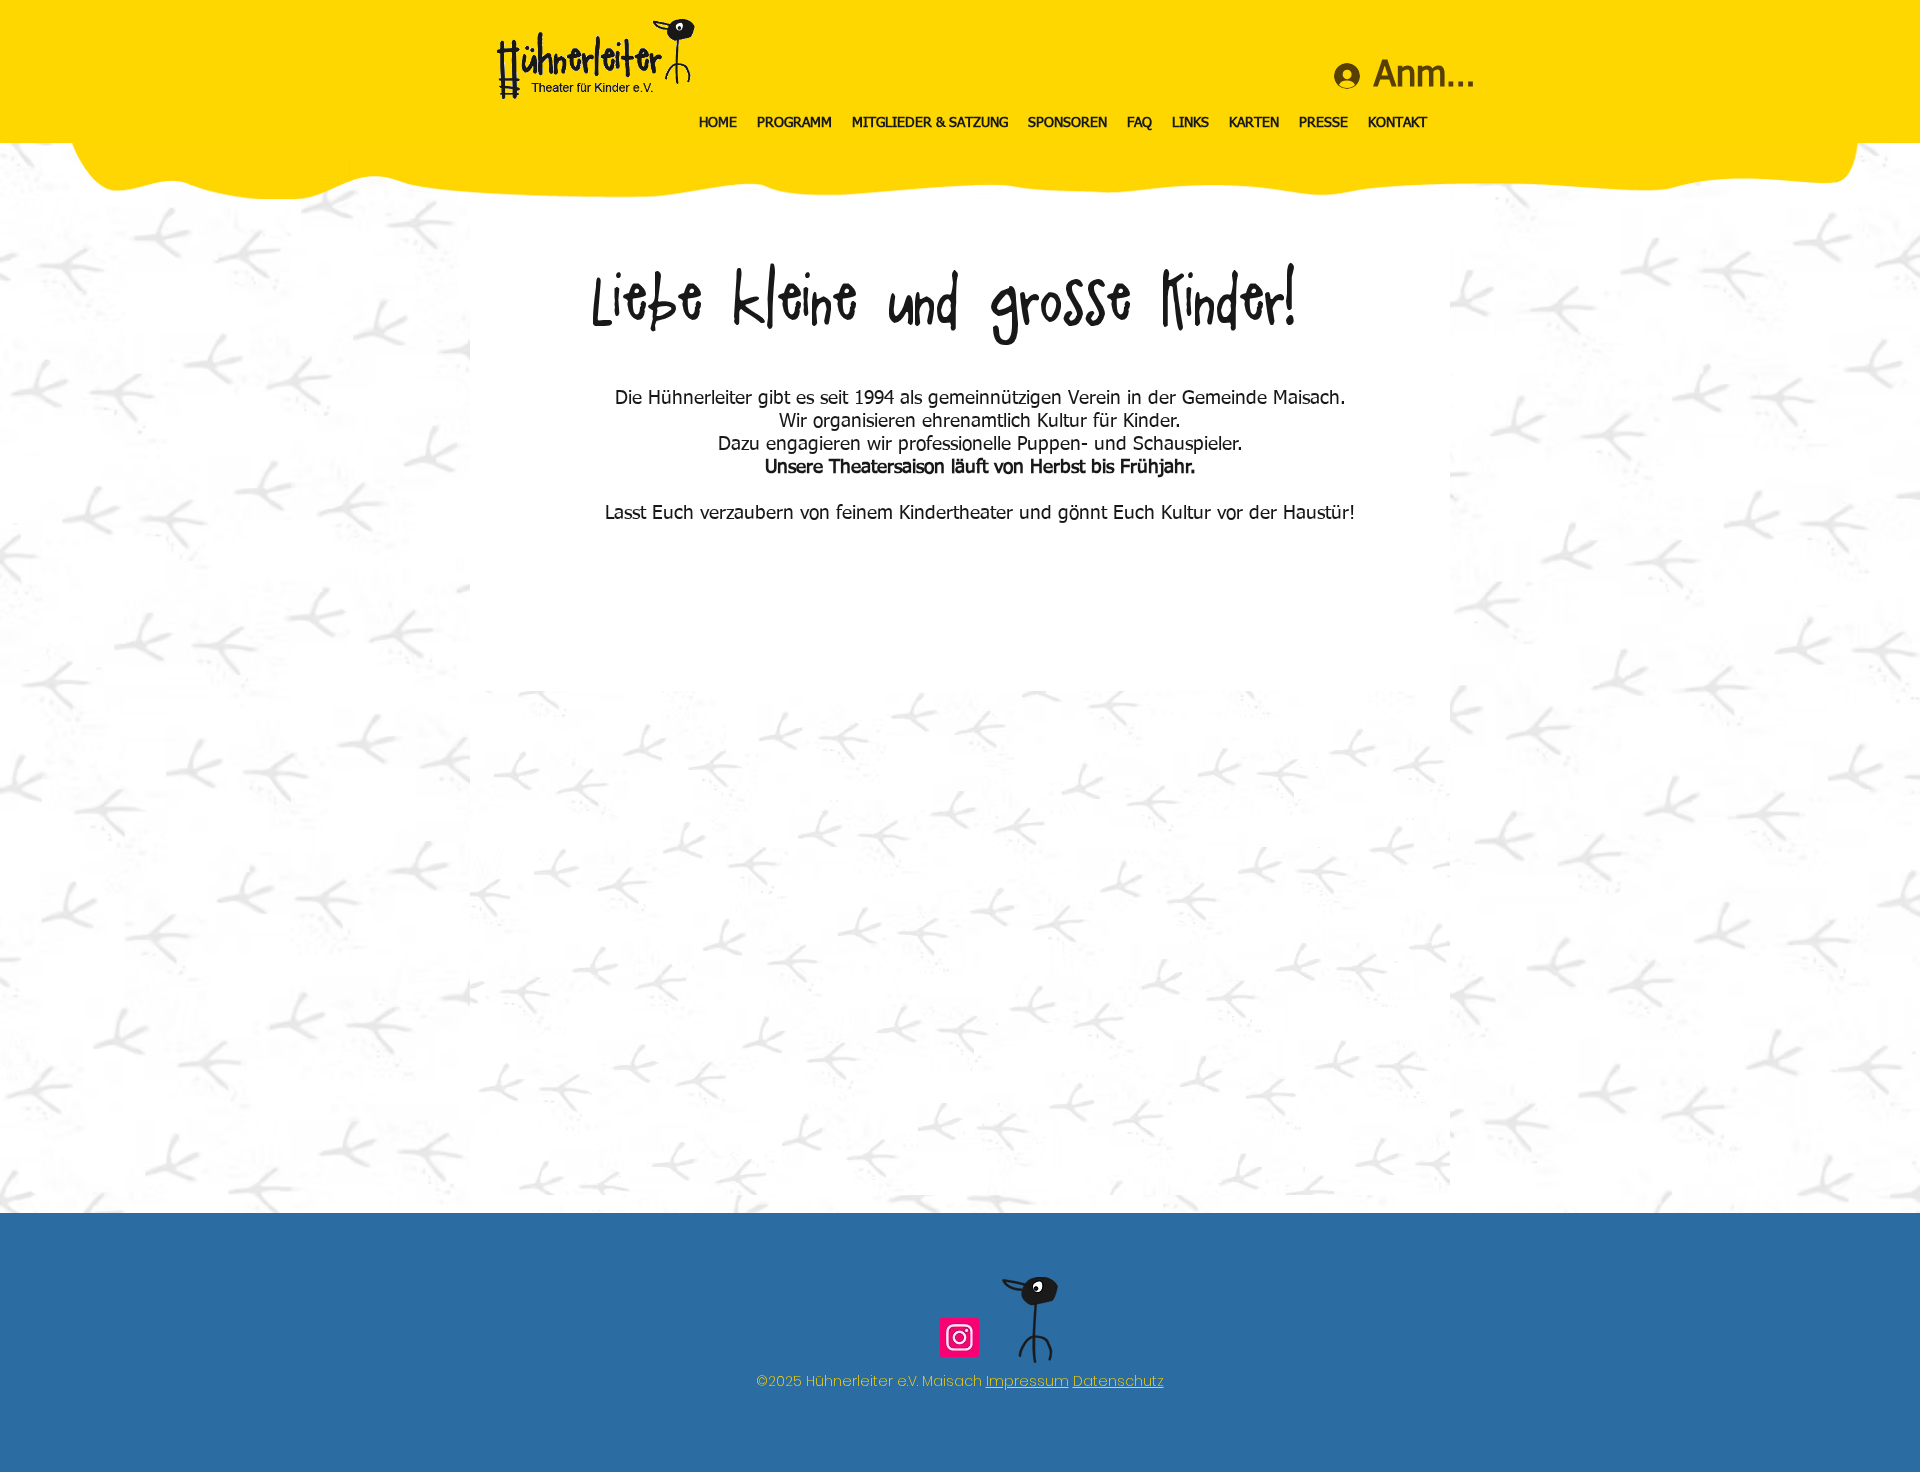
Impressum (1027, 1381)
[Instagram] (959, 1337)
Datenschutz (1118, 1381)
